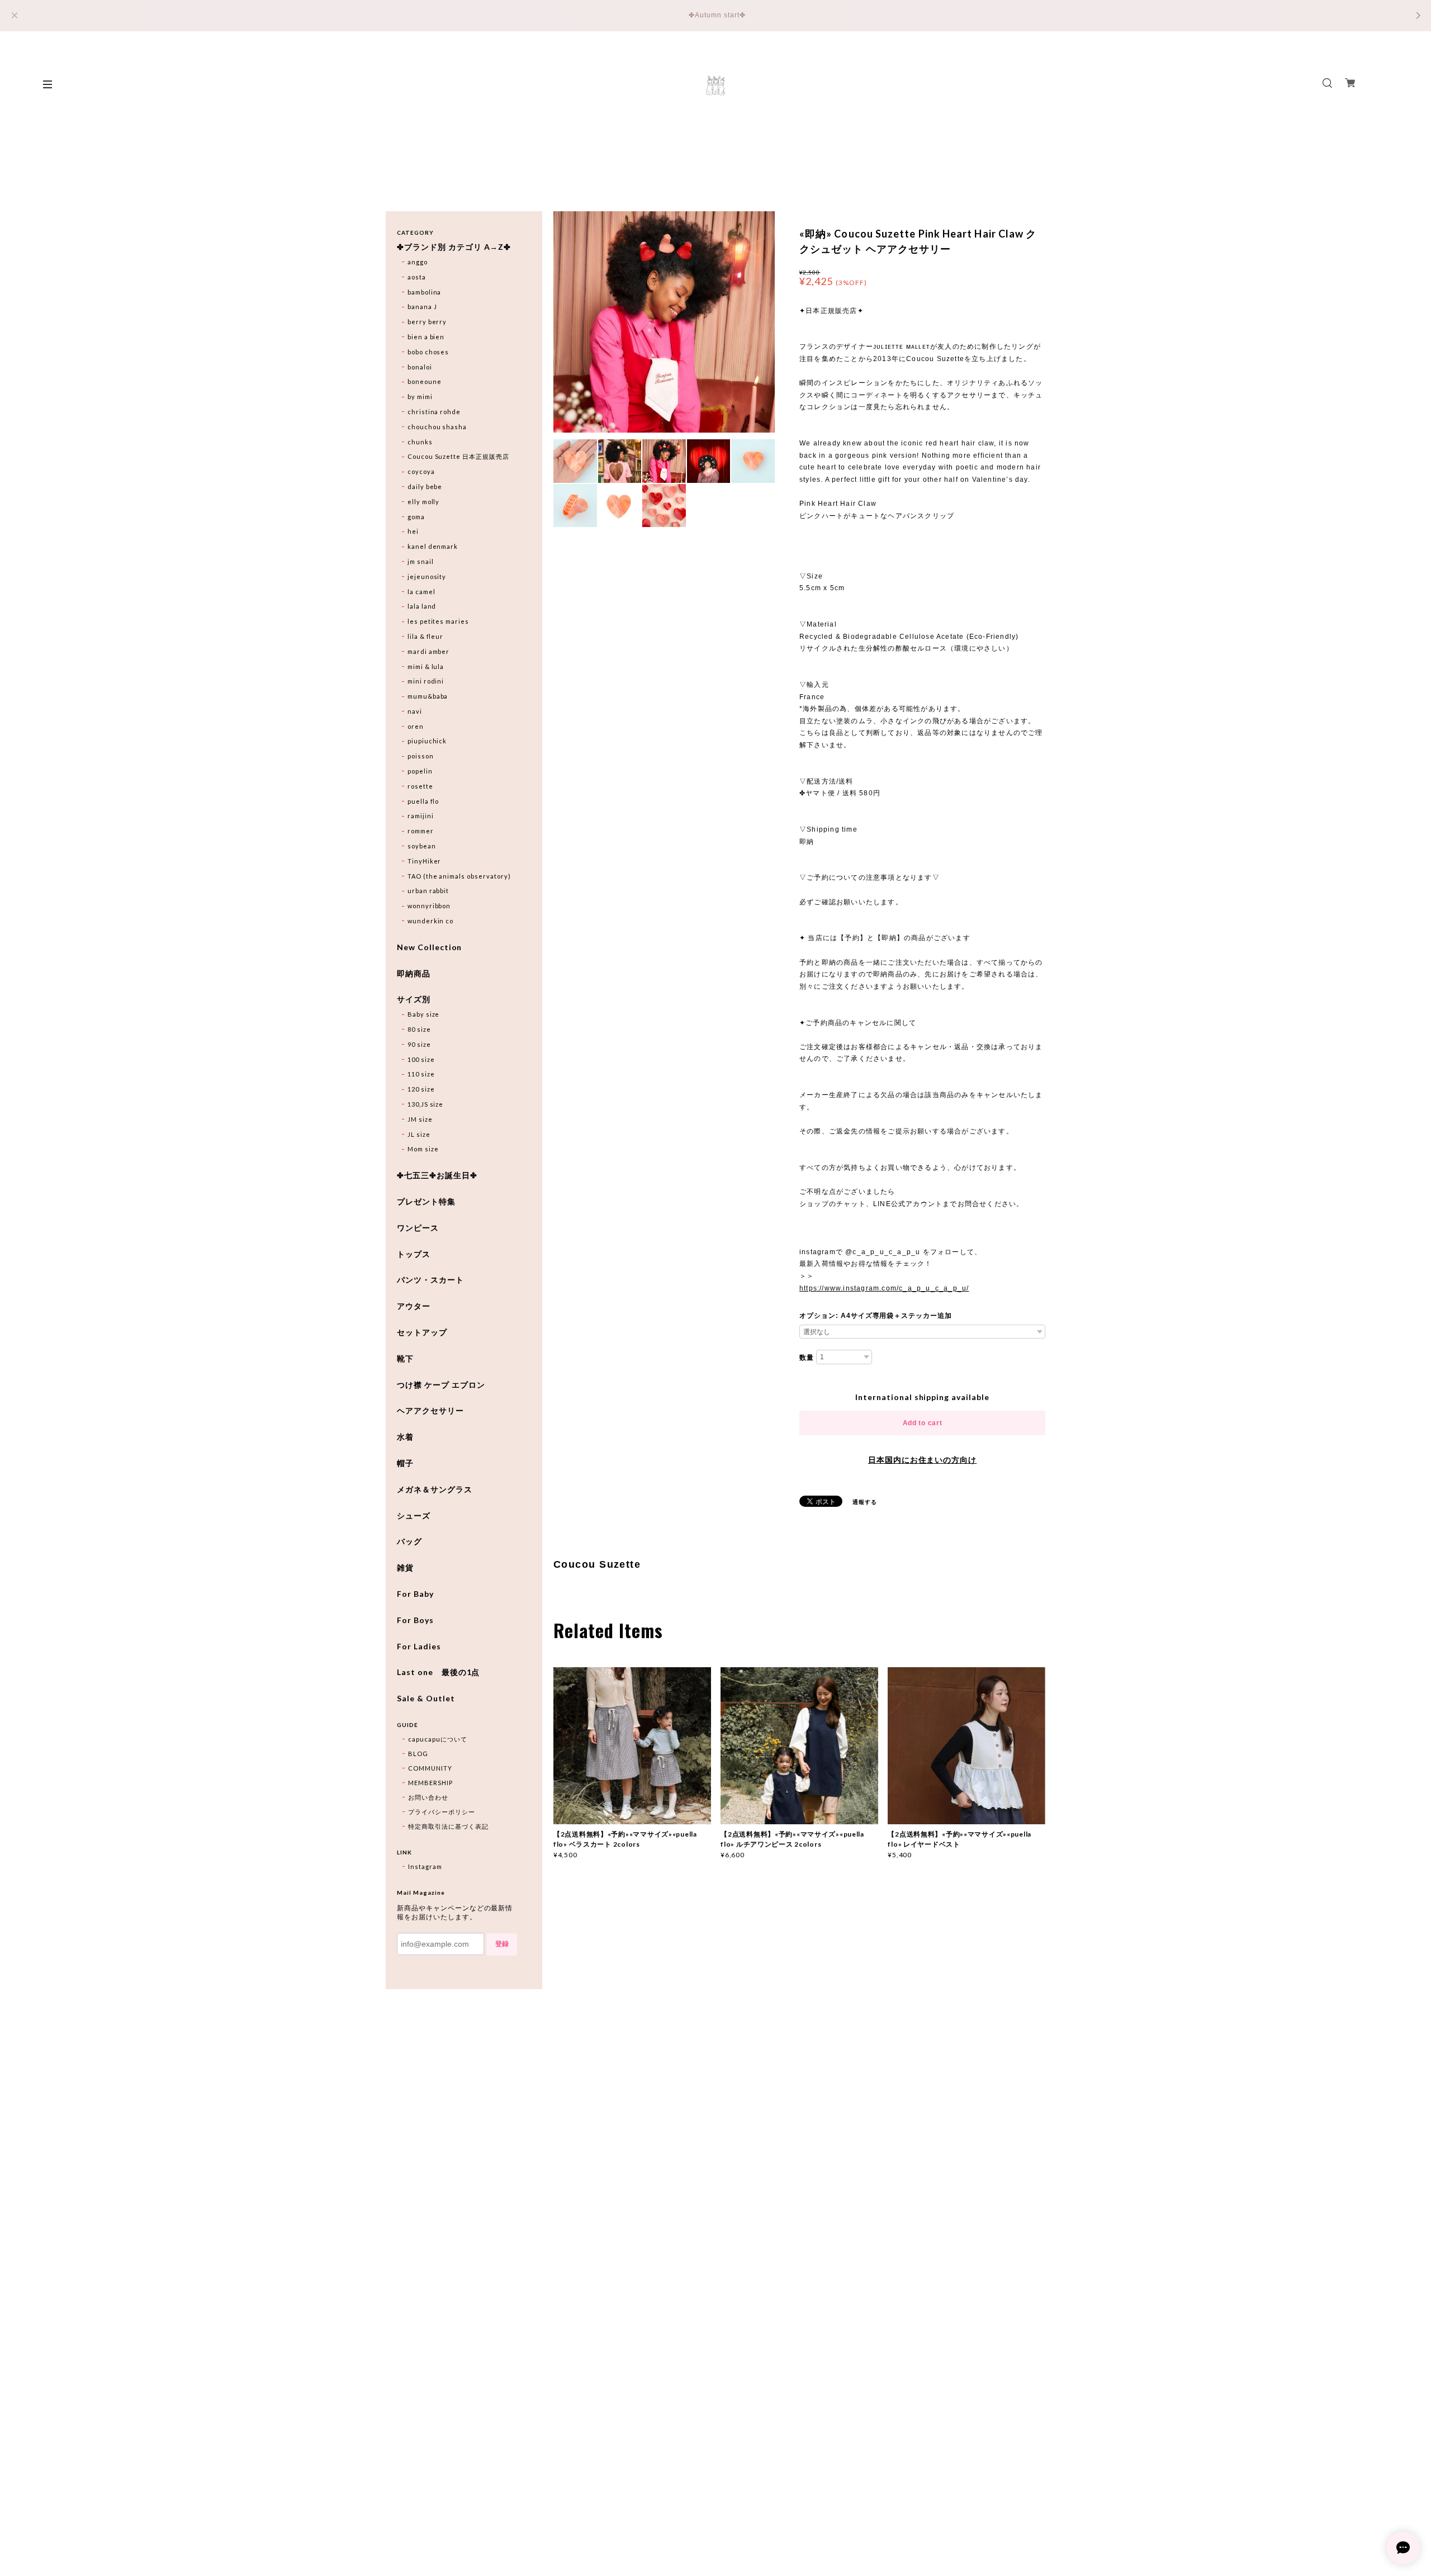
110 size (421, 1074)
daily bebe (425, 487)
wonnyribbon (429, 906)
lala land (422, 606)
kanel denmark (433, 546)
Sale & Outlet (426, 1699)
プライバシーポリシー (442, 1812)
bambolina (425, 292)
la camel (421, 592)
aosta (417, 277)
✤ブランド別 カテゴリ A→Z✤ (454, 247)
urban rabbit (428, 891)
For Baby (415, 1594)
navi (415, 711)
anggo (418, 262)
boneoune (425, 381)
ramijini (421, 816)
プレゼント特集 (426, 1202)
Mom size (423, 1149)
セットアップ (422, 1332)
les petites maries (438, 621)
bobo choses (428, 352)
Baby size (424, 1014)
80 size (419, 1029)
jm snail (421, 561)
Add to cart (923, 1423)
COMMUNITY (430, 1768)
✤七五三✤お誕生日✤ (437, 1175)
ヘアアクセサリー (430, 1411)
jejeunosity (427, 577)
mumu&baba (428, 696)
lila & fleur (426, 636)
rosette (420, 786)
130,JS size (426, 1104)
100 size (421, 1059)
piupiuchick (427, 741)
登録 (502, 1944)
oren (416, 726)
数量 (807, 1358)
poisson (421, 756)
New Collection (429, 947)
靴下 (405, 1359)
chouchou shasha (437, 427)
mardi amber (429, 651)
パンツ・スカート (430, 1280)
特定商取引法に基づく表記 (448, 1826)
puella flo (423, 801)
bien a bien (426, 337)
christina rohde (434, 412)
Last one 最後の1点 (438, 1672)
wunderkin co (431, 921)
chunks (420, 442)
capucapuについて (438, 1739)
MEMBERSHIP (430, 1783)
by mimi (420, 397)
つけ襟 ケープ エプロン (441, 1385)
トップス (414, 1254)
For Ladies (419, 1647)
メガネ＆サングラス (435, 1489)
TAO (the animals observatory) (459, 876)
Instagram (425, 1866)
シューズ (414, 1516)
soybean (422, 846)
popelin (420, 771)
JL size (419, 1134)
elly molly (424, 502)
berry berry (427, 322)
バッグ (409, 1541)
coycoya (421, 471)
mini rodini (426, 681)
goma (416, 517)
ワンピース (418, 1228)
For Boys (415, 1620)
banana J (422, 307)
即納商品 (414, 974)
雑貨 (405, 1568)
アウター (414, 1306)
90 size (419, 1044)
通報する (865, 1502)
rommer (421, 831)
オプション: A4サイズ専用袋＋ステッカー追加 (876, 1316)
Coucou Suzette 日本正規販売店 (458, 456)
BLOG (418, 1754)
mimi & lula (426, 666)
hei (413, 531)
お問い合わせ (428, 1797)
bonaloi (420, 367)
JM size (420, 1119)
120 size (421, 1089)
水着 (405, 1437)
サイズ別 (414, 999)
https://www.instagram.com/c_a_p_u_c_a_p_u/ (884, 1288)
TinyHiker (425, 861)
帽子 (405, 1463)
